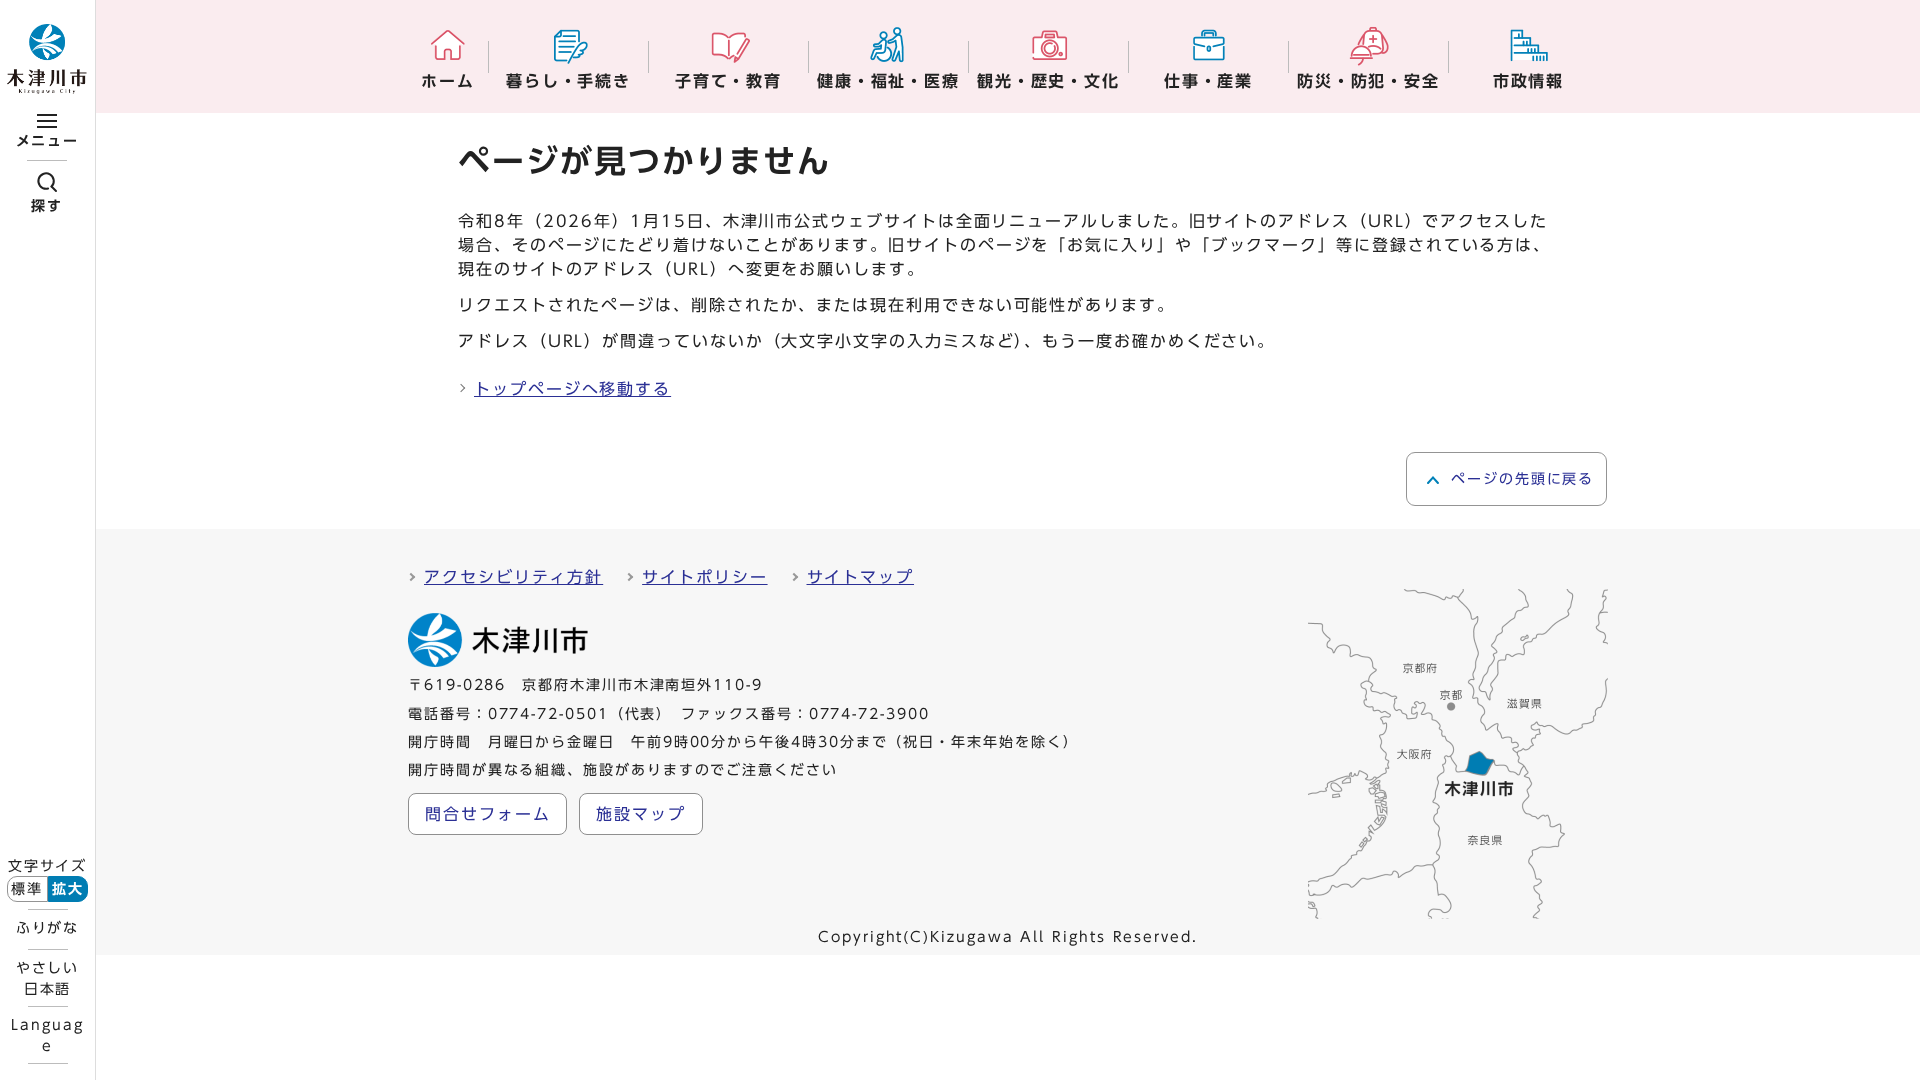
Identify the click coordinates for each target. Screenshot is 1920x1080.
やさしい (48, 978)
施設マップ (641, 814)
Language (47, 1035)
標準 (27, 889)
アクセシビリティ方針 (513, 577)
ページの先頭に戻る (1522, 479)
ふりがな (48, 928)
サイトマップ (861, 577)
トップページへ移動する (572, 389)
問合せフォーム (487, 814)
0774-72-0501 (548, 714)
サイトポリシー (704, 577)
